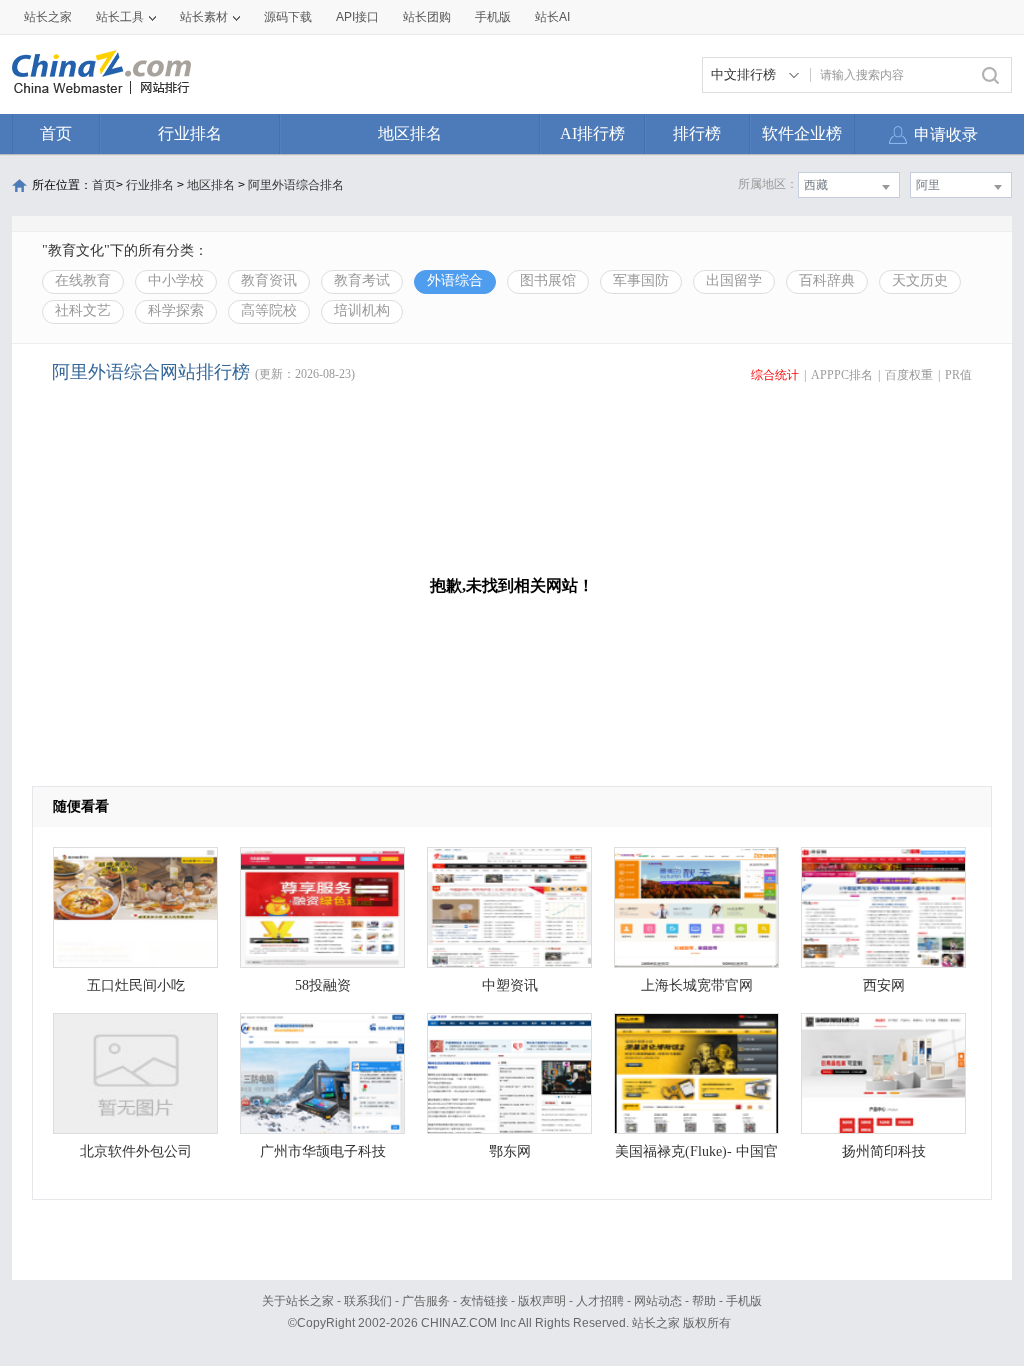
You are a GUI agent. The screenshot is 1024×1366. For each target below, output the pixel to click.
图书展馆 (548, 280)
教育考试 (362, 280)
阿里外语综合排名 (296, 185)
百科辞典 (827, 280)
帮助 (704, 1301)
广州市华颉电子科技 (323, 1151)
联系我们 (368, 1301)
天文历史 (920, 280)
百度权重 (909, 375)
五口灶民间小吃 (136, 985)
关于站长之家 (298, 1301)
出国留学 (734, 280)
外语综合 (455, 280)
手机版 (744, 1301)
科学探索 (176, 310)
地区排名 (410, 133)
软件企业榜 (802, 133)
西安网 (884, 985)
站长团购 (427, 17)
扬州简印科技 (884, 1151)
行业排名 (190, 133)
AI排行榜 (592, 133)
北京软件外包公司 (136, 1151)
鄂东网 (510, 1151)
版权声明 (542, 1301)
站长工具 (120, 17)
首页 (56, 133)
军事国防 (641, 280)
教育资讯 (269, 280)
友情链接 (484, 1301)
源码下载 (288, 17)
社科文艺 (83, 310)
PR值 (958, 375)
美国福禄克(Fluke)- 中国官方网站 (696, 1156)
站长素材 (204, 17)
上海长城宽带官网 (697, 985)
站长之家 (48, 17)
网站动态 (658, 1301)
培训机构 (362, 310)
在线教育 (83, 280)
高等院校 (269, 310)
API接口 (357, 17)
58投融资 (323, 985)
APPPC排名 (842, 375)
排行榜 (697, 133)
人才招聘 (600, 1301)
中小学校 (176, 280)
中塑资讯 (510, 985)
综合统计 (775, 375)
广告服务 (426, 1301)
